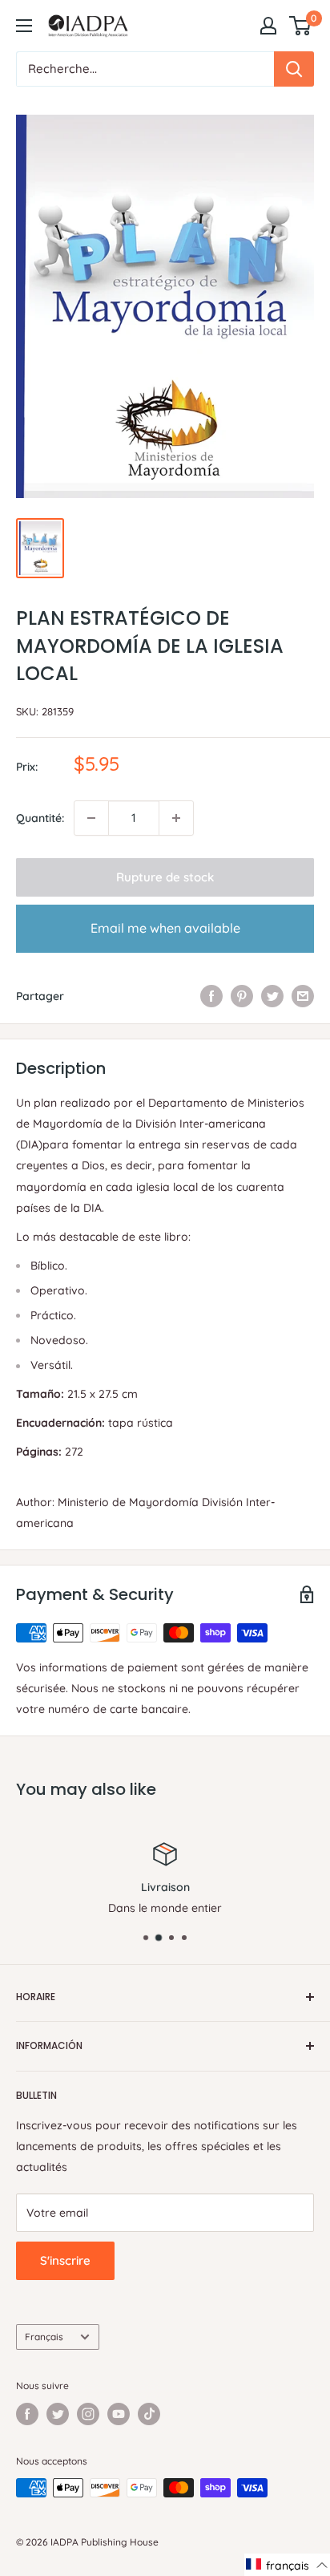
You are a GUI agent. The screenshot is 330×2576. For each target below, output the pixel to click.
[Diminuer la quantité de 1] (91, 818)
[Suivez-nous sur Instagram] (88, 2414)
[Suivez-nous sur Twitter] (58, 2414)
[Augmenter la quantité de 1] (176, 818)
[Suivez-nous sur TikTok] (149, 2414)
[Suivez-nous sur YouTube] (119, 2414)
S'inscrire (65, 2260)
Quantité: (40, 818)
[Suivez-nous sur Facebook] (27, 2414)
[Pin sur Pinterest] (242, 996)
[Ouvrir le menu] (24, 26)
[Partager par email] (303, 996)
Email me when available (165, 928)
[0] (301, 26)
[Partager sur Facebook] (211, 996)
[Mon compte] (268, 26)
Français (44, 2337)
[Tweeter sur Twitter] (272, 996)
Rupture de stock (165, 877)
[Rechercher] (294, 69)
